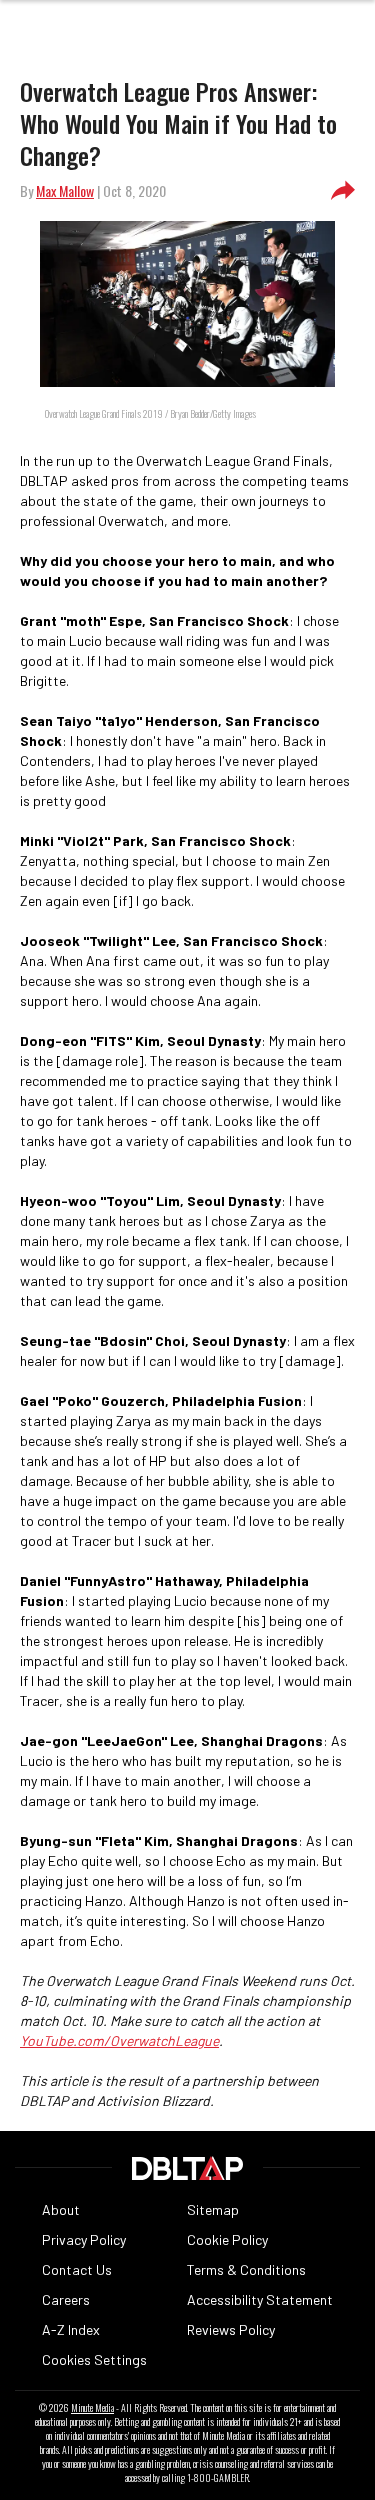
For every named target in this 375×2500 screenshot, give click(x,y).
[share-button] (343, 191)
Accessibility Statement (260, 2299)
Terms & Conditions (246, 2269)
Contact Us (77, 2269)
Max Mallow (65, 190)
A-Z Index (71, 2329)
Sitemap (213, 2209)
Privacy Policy (84, 2239)
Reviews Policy (231, 2329)
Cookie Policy (227, 2239)
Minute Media (92, 2408)
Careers (66, 2299)
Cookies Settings (94, 2359)
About (61, 2209)
